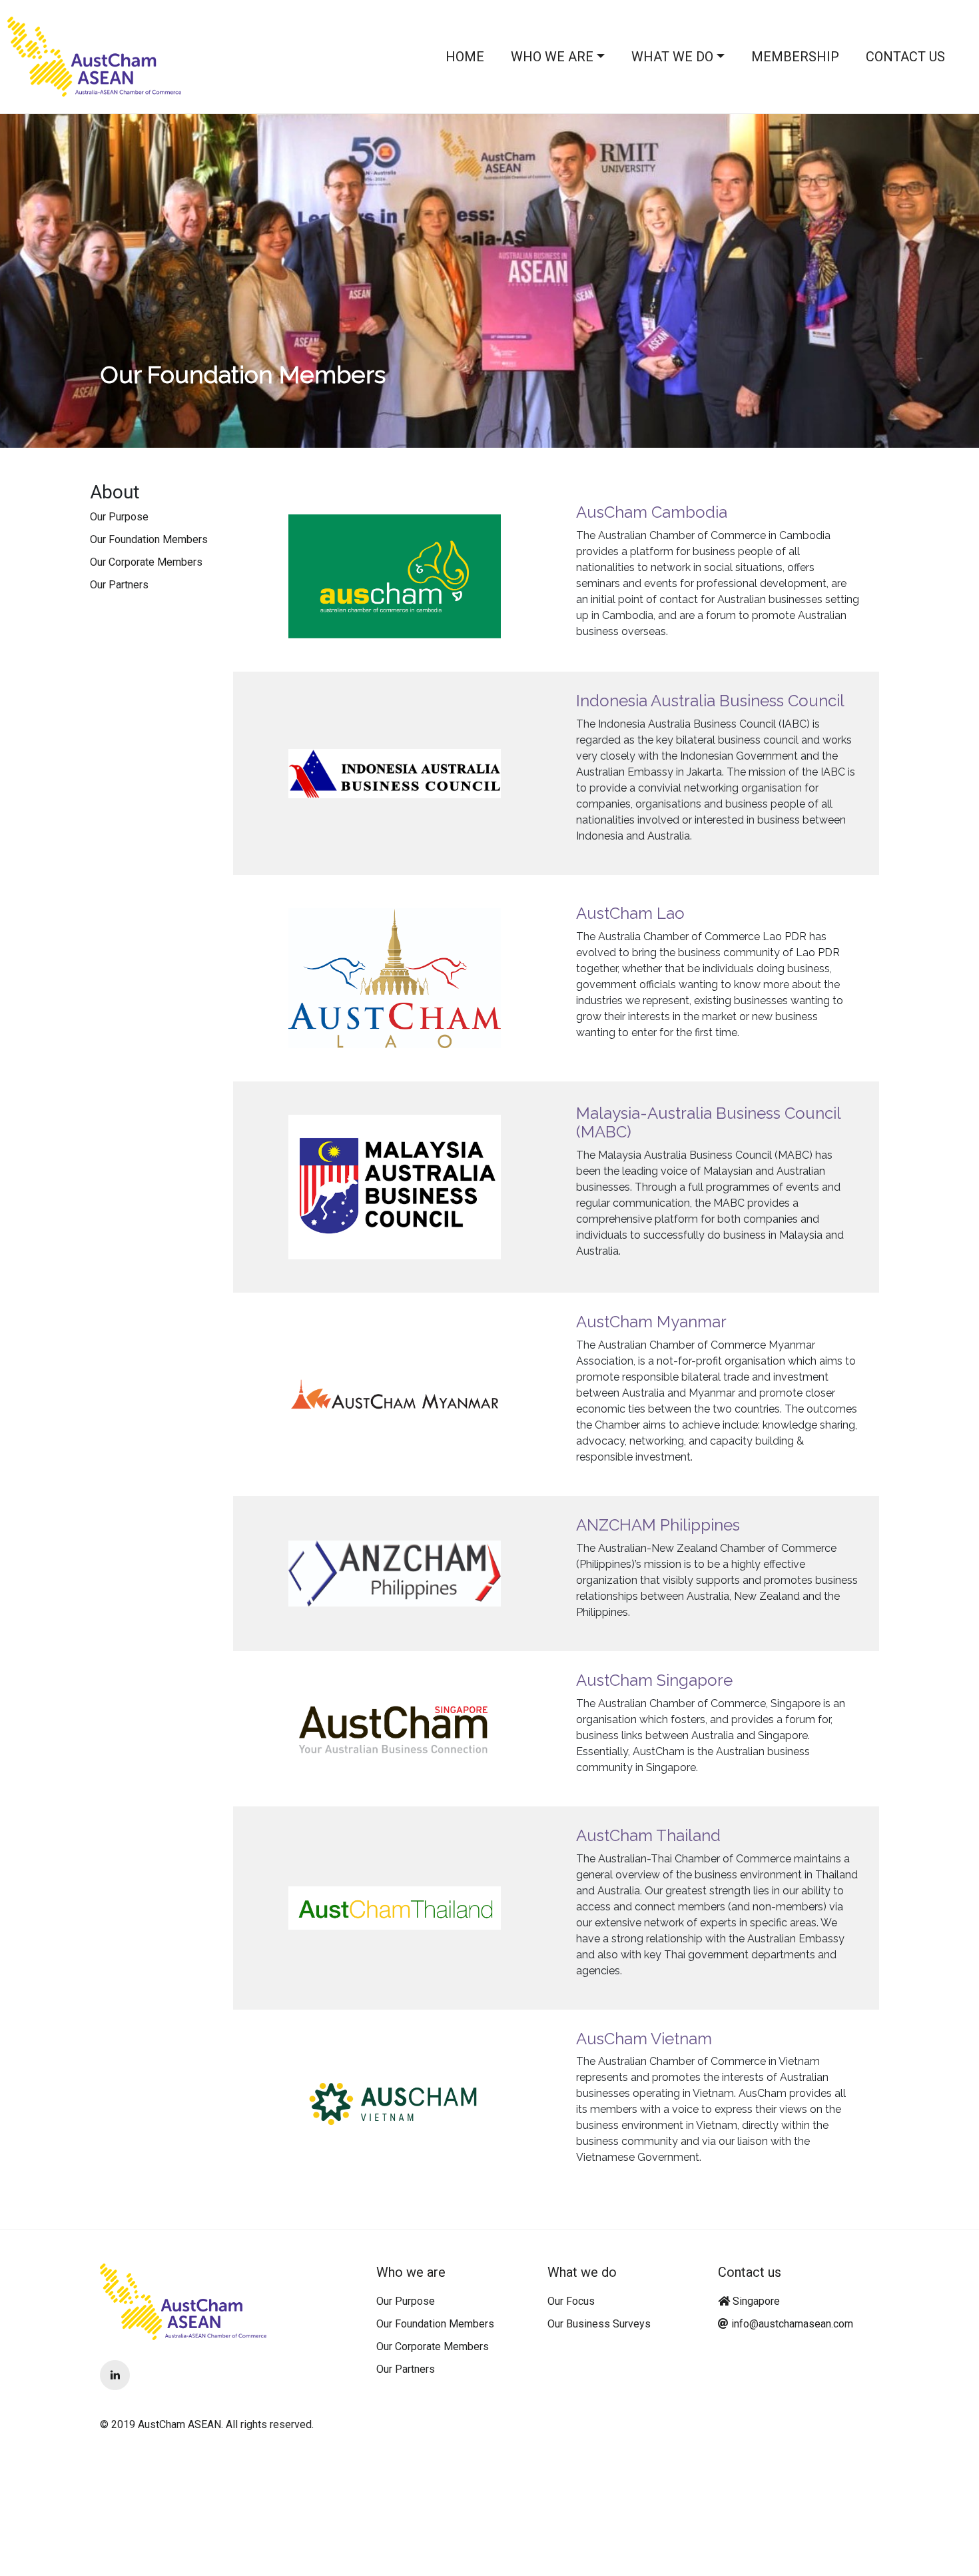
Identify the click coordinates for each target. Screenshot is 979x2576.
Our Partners (119, 585)
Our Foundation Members (149, 539)
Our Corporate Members (146, 562)
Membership (795, 57)
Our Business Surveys (599, 2324)
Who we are (552, 57)
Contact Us (905, 57)
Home (465, 57)
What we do (672, 57)
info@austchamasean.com (792, 2324)
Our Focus (571, 2301)
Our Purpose (119, 517)
